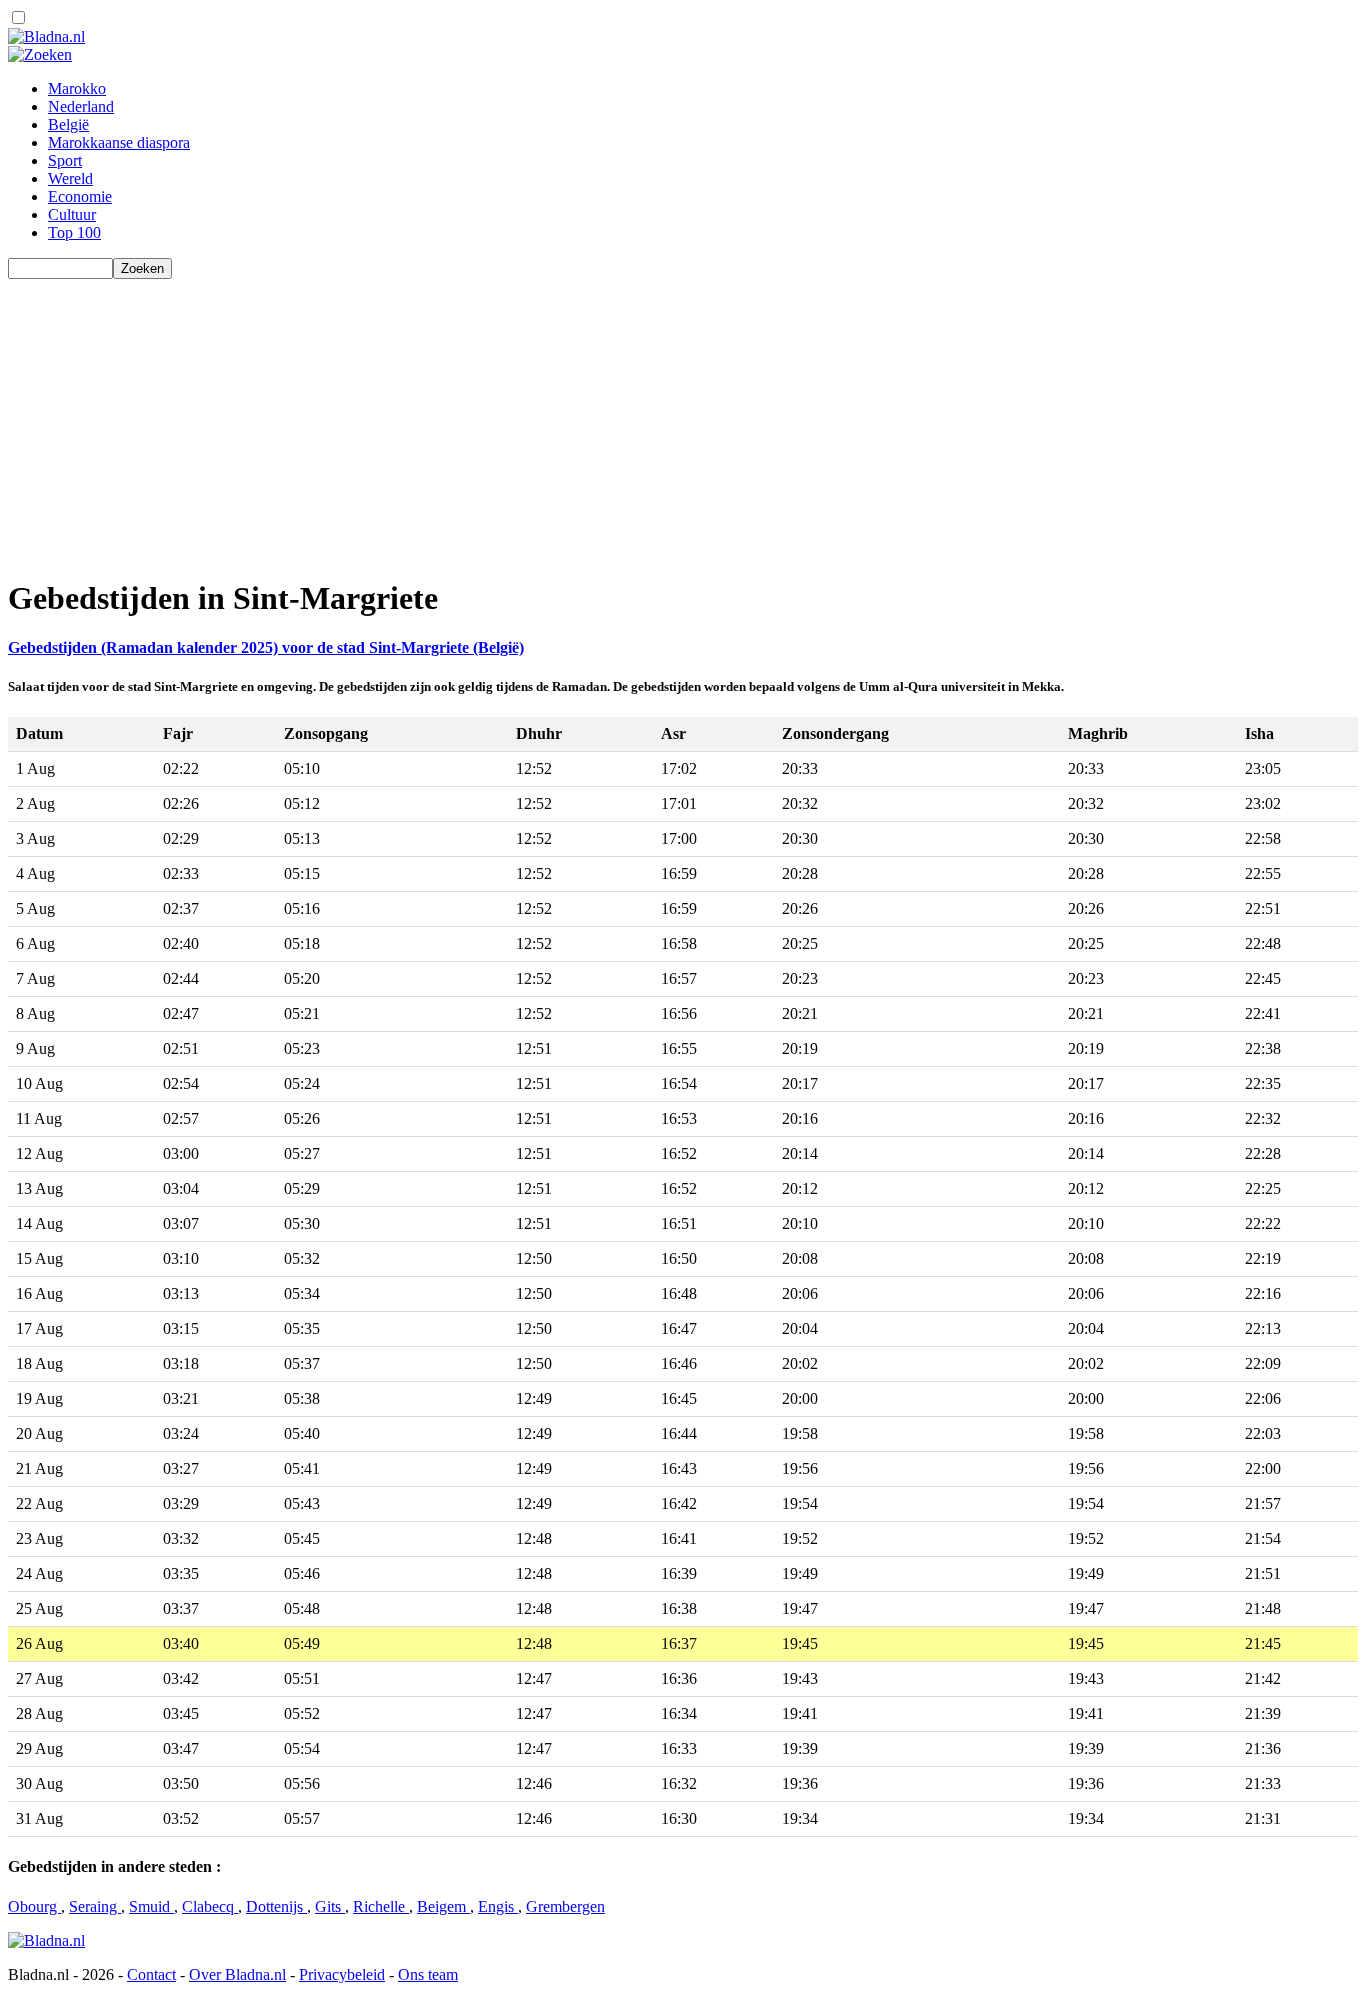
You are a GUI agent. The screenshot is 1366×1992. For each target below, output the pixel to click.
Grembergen (565, 1906)
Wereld (70, 178)
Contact (151, 1974)
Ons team (428, 1974)
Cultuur (72, 214)
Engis (498, 1906)
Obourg (34, 1906)
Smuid (151, 1906)
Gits (330, 1906)
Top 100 (74, 232)
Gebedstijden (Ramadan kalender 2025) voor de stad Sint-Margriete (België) (266, 647)
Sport (65, 160)
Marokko (77, 88)
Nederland (81, 106)
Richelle (381, 1906)
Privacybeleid (342, 1974)
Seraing (95, 1906)
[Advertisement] (608, 419)
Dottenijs (276, 1906)
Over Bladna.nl (237, 1974)
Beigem (443, 1906)
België (68, 124)
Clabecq (210, 1906)
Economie (80, 196)
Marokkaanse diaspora (119, 142)
